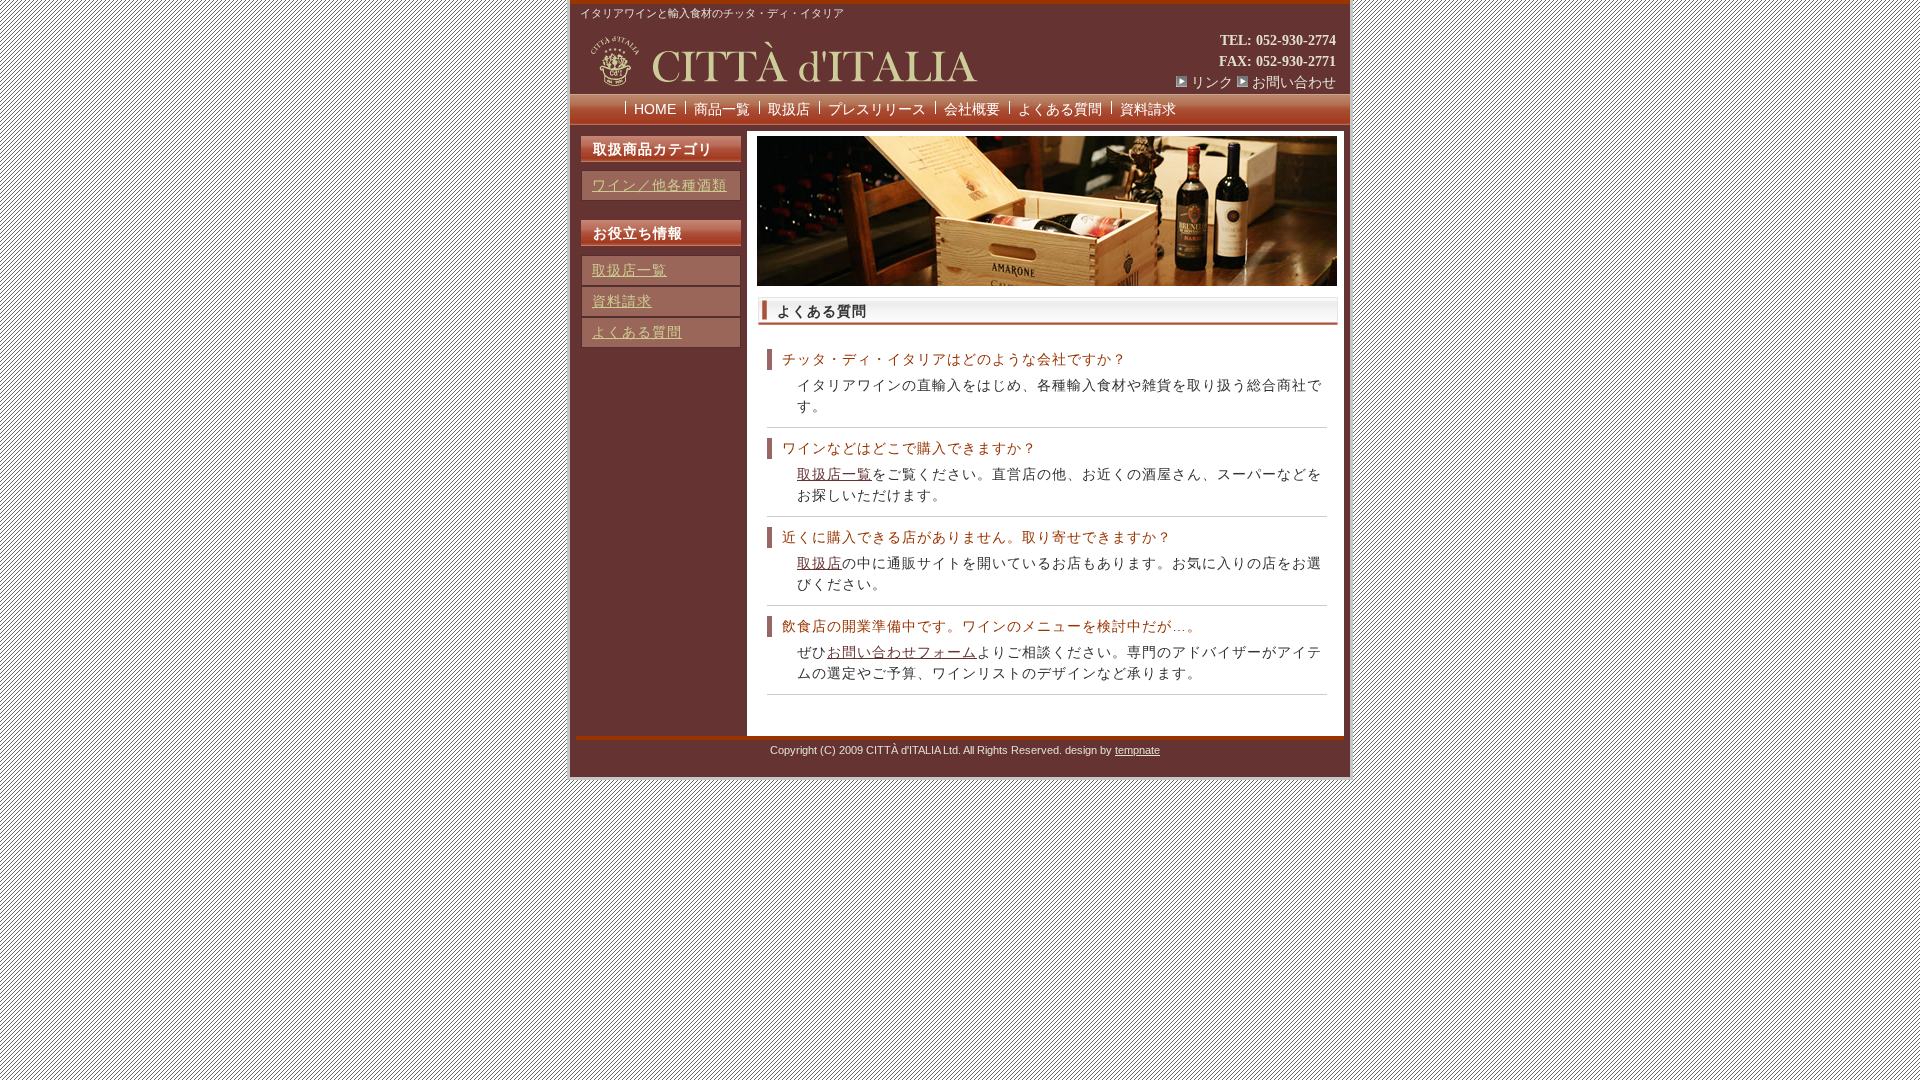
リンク (1212, 82)
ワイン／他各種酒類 (659, 185)
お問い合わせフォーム (902, 652)
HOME (655, 109)
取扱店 (789, 109)
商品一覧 (722, 109)
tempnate (1137, 750)
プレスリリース (877, 109)
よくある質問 (1060, 109)
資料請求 (1148, 109)
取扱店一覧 (834, 474)
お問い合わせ (1294, 82)
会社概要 (972, 109)
